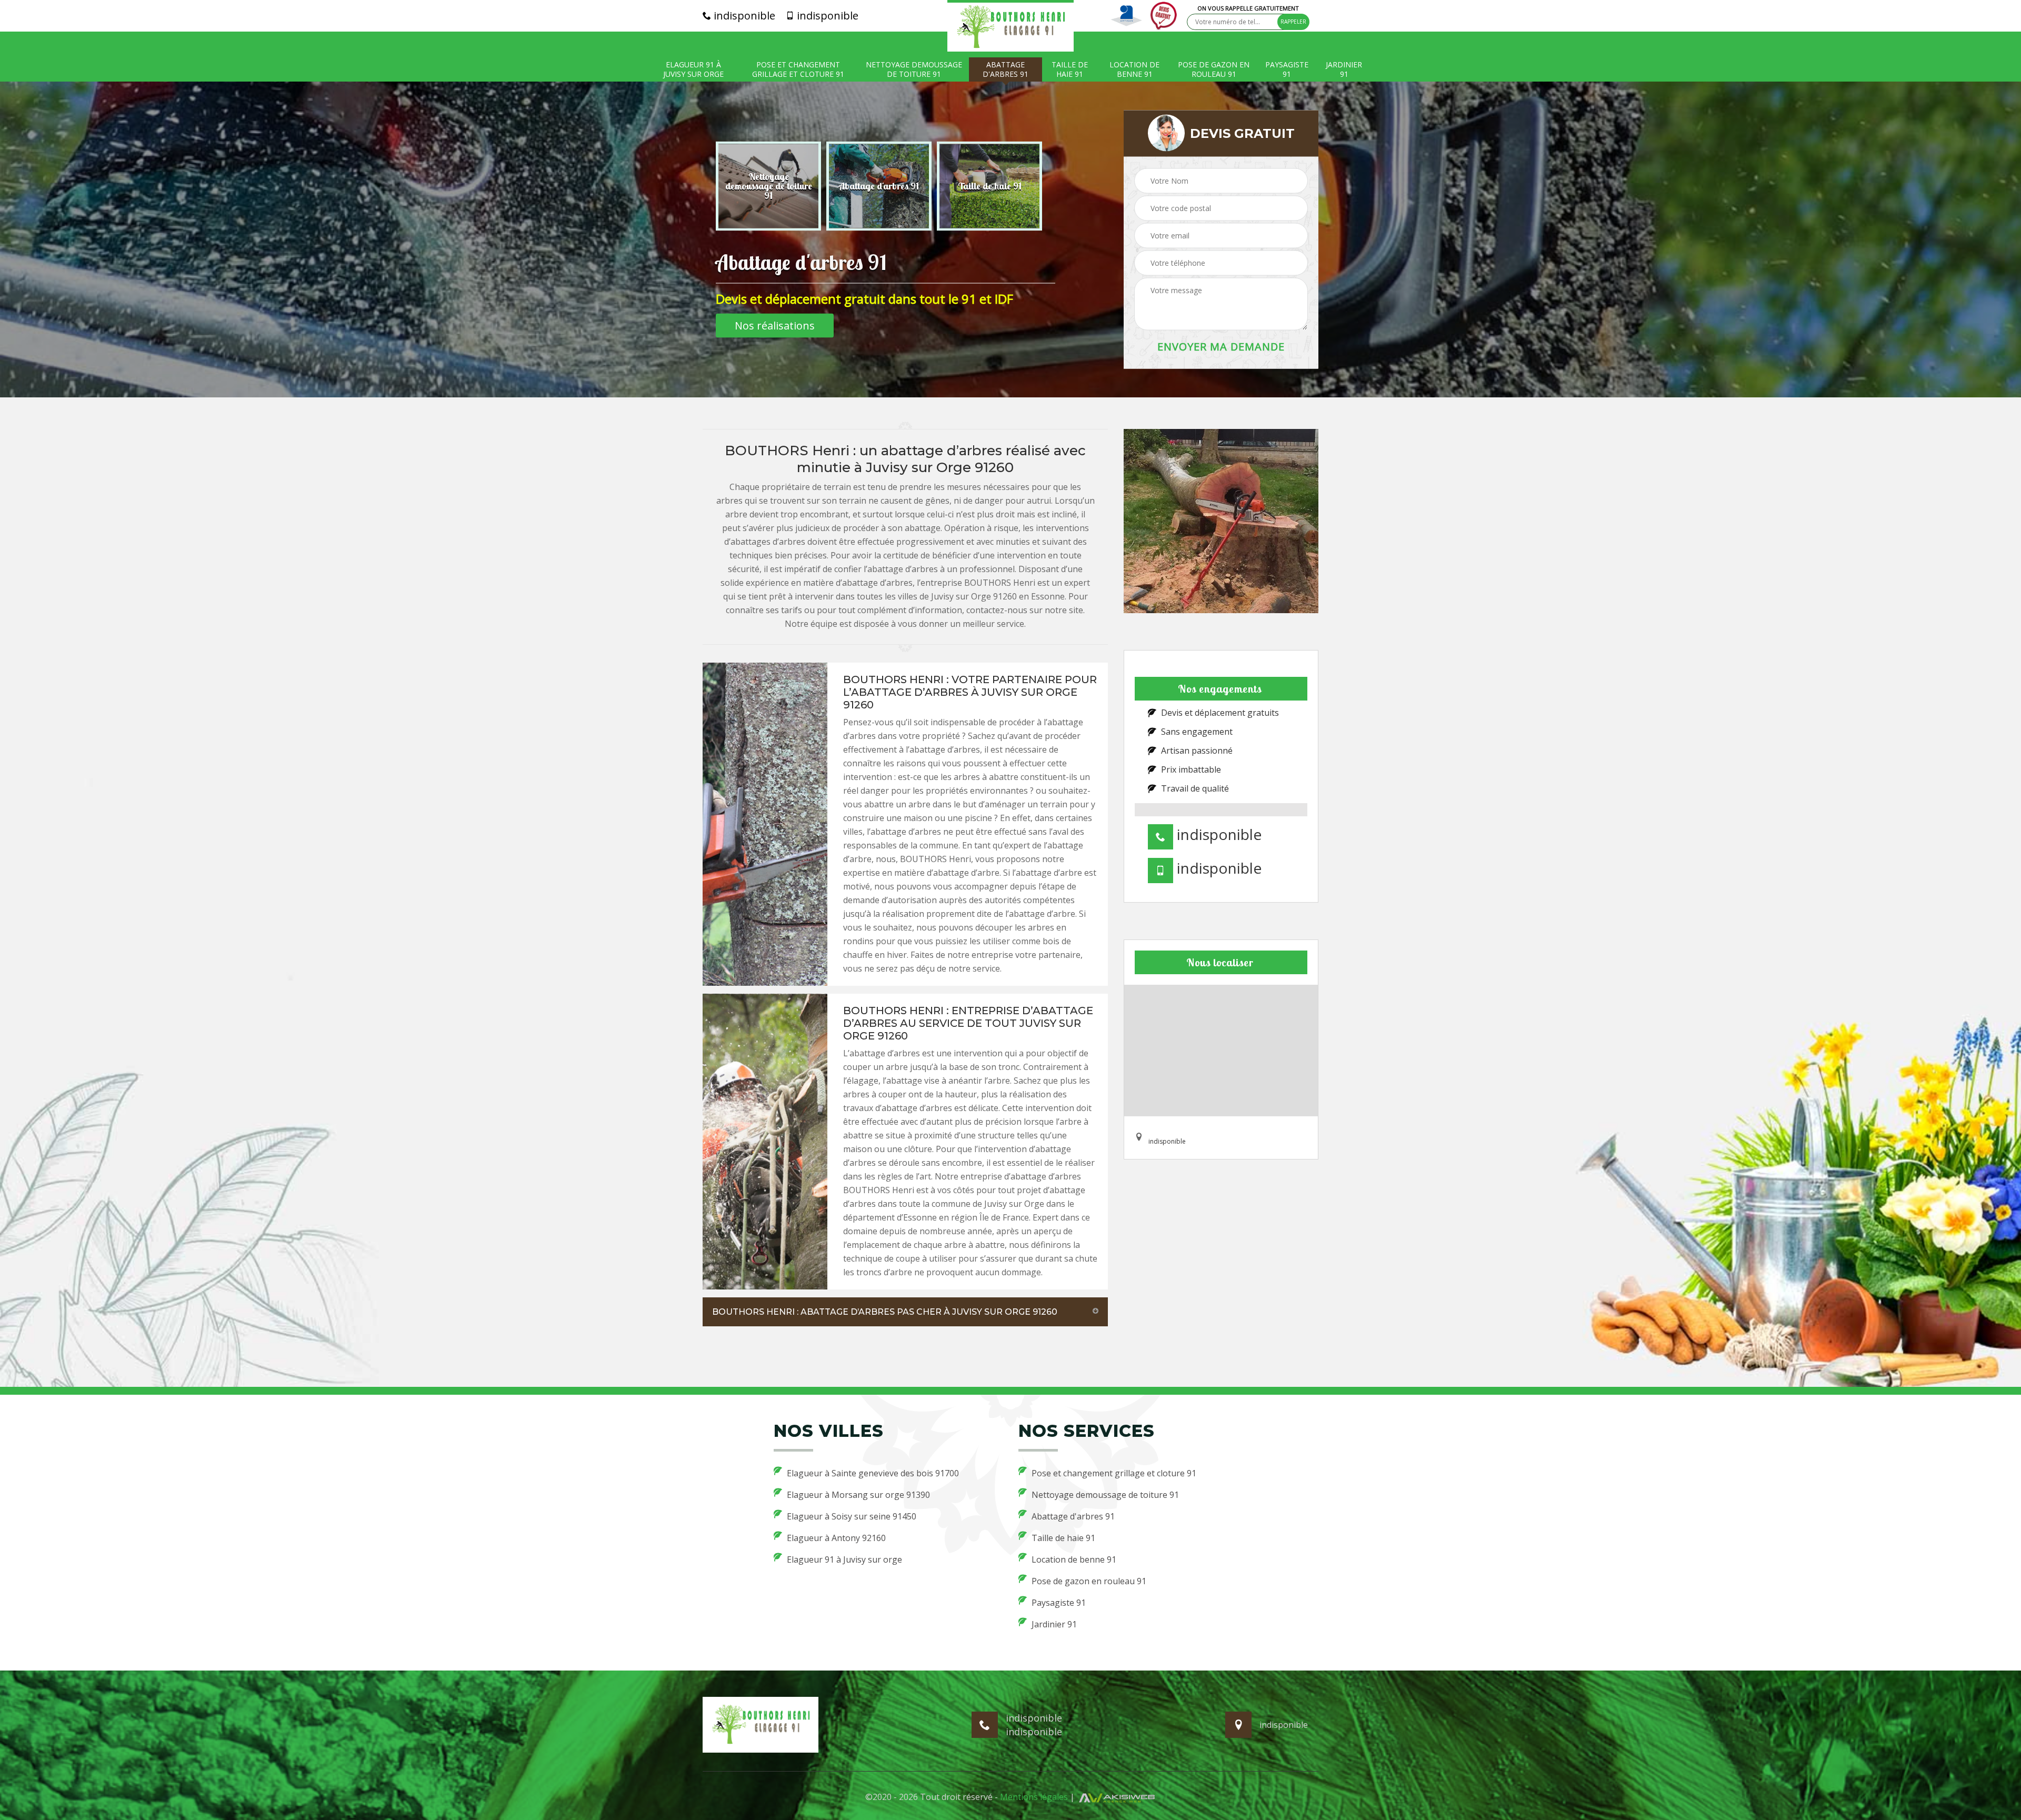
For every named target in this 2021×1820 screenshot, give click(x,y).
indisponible (743, 16)
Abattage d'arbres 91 (1006, 69)
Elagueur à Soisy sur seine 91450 (852, 1516)
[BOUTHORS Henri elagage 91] (1010, 26)
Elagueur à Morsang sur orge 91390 (858, 1495)
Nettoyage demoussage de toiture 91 (914, 69)
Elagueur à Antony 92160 (836, 1538)
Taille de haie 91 (1070, 69)
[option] (768, 186)
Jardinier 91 (1344, 69)
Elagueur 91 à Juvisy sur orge (693, 69)
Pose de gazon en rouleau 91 (1214, 69)
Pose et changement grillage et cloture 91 (798, 69)
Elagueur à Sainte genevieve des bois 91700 (873, 1473)
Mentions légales (1034, 1797)
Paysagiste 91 (1287, 69)
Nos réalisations (775, 326)
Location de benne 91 (1134, 69)
